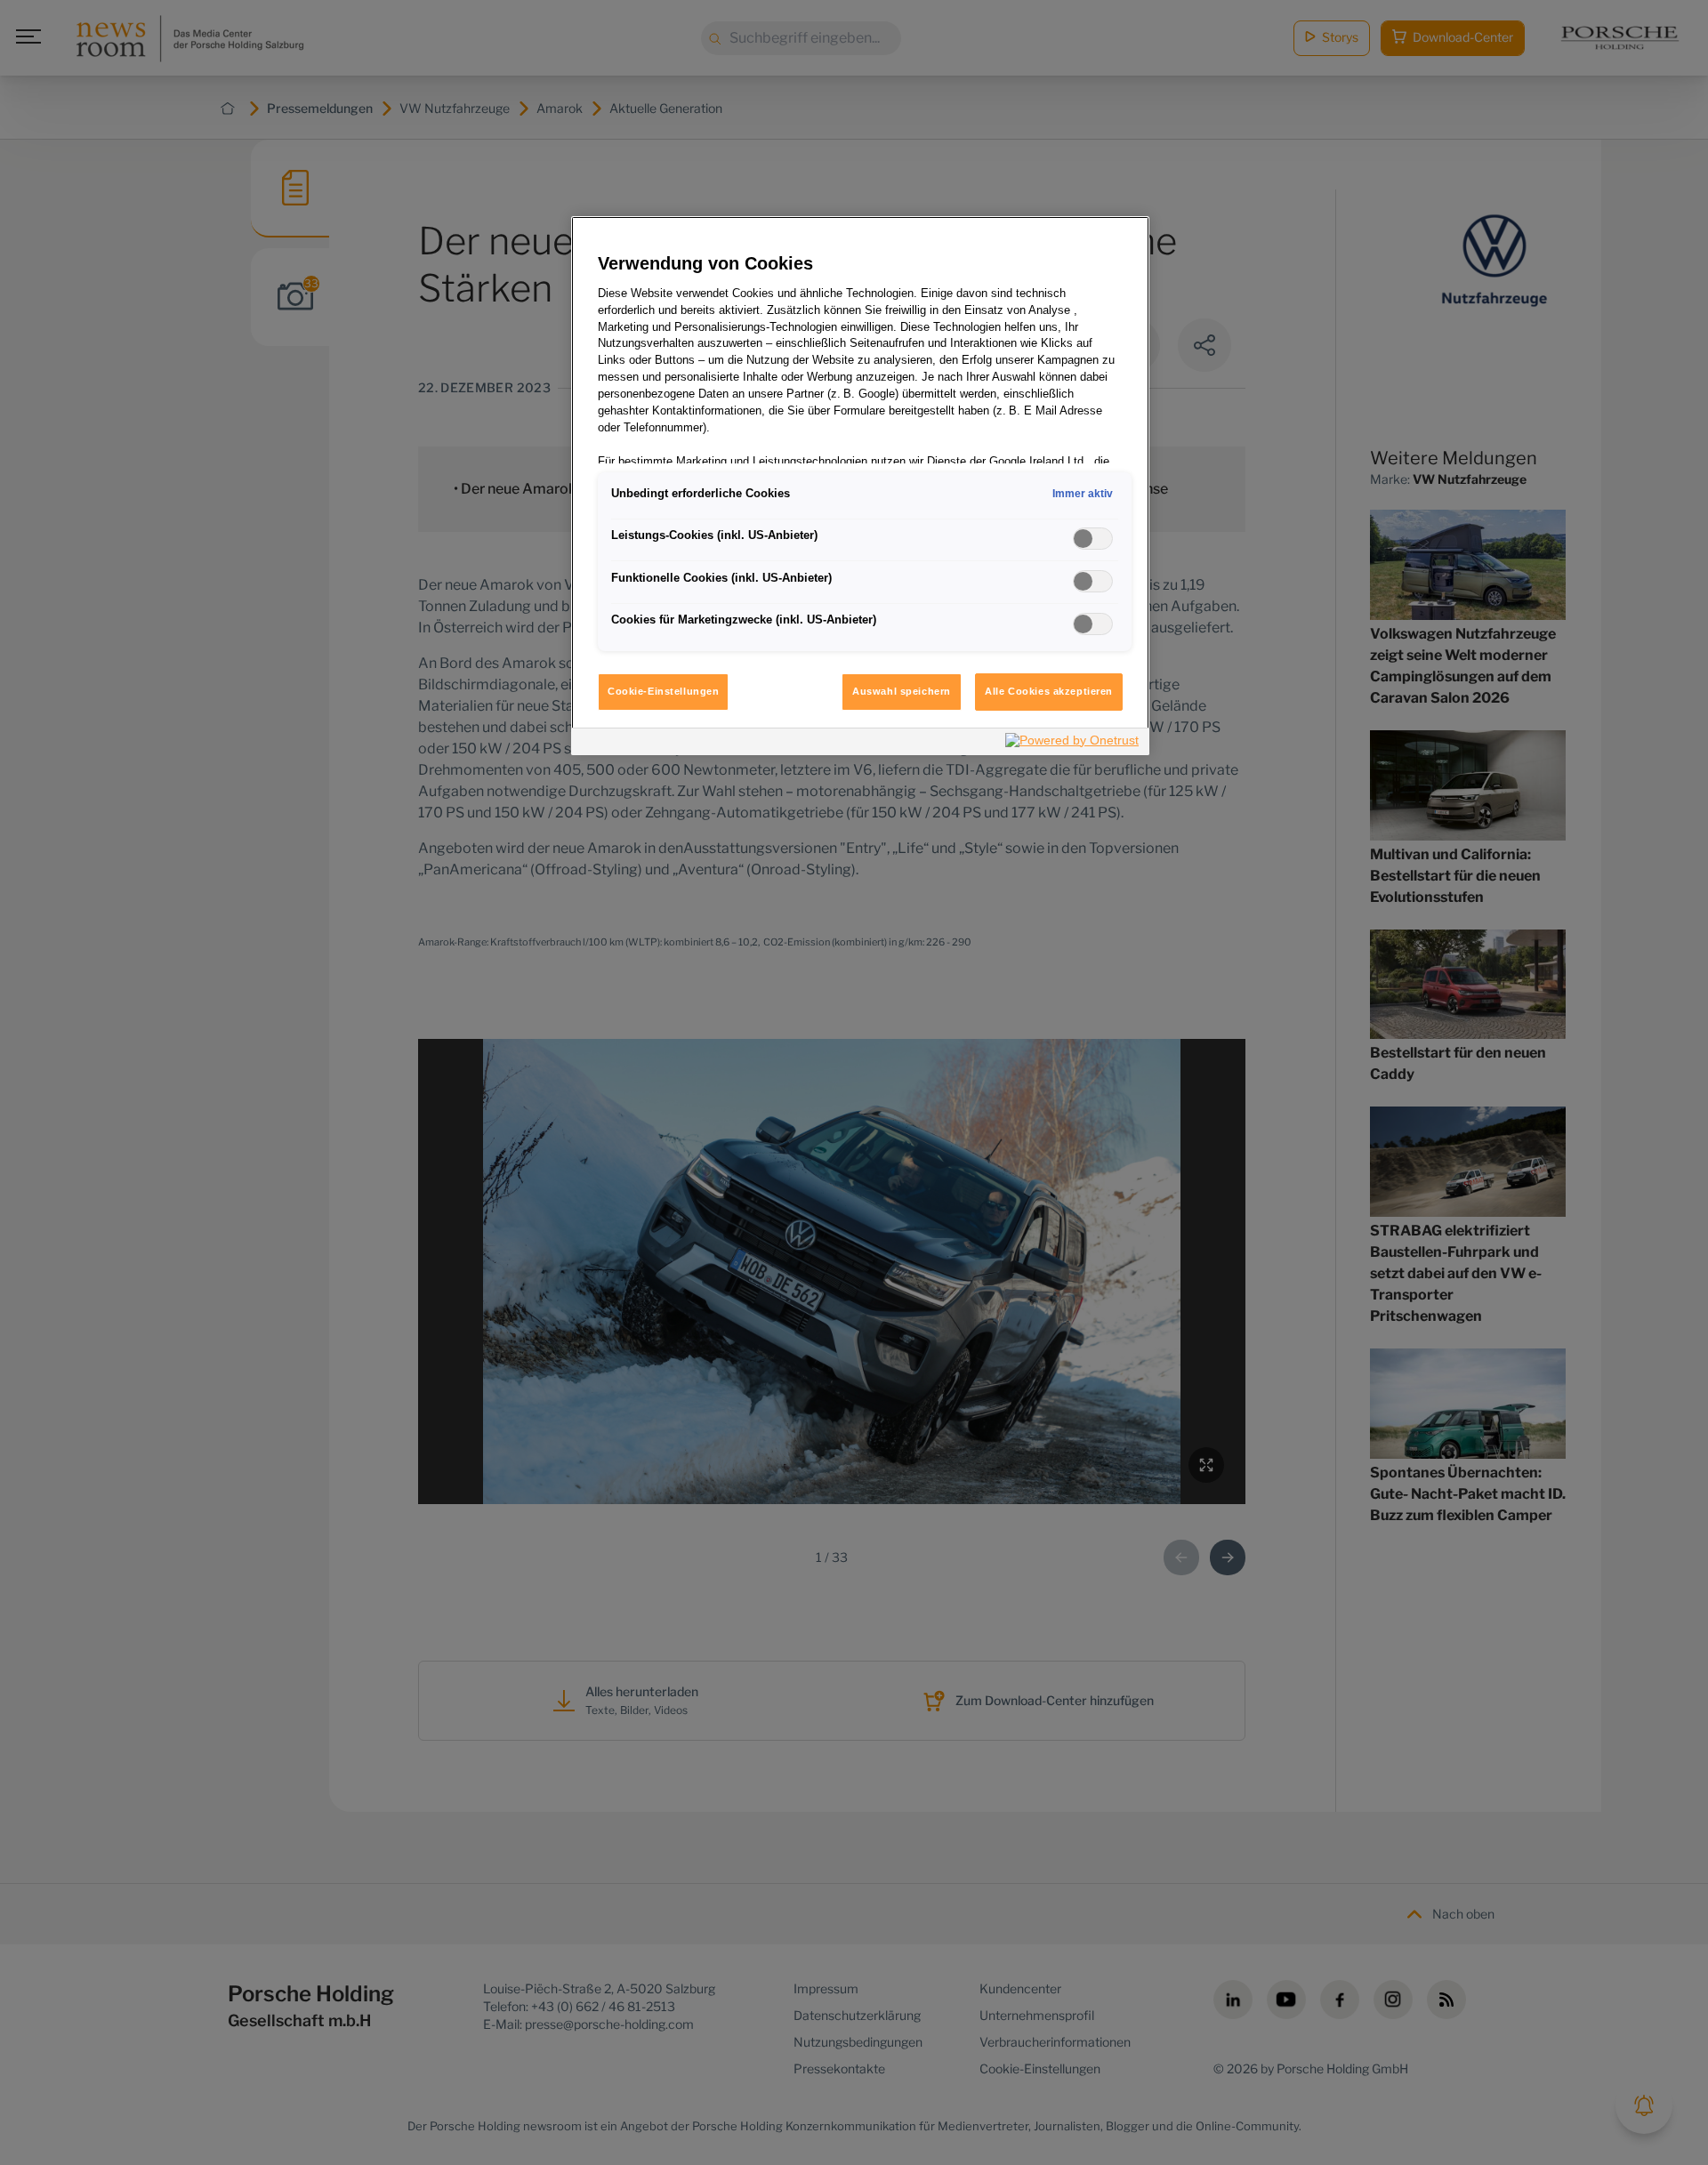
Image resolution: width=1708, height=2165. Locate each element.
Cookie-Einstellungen (663, 691)
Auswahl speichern (902, 691)
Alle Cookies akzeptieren (1049, 691)
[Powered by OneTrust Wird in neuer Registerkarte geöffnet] (1073, 744)
